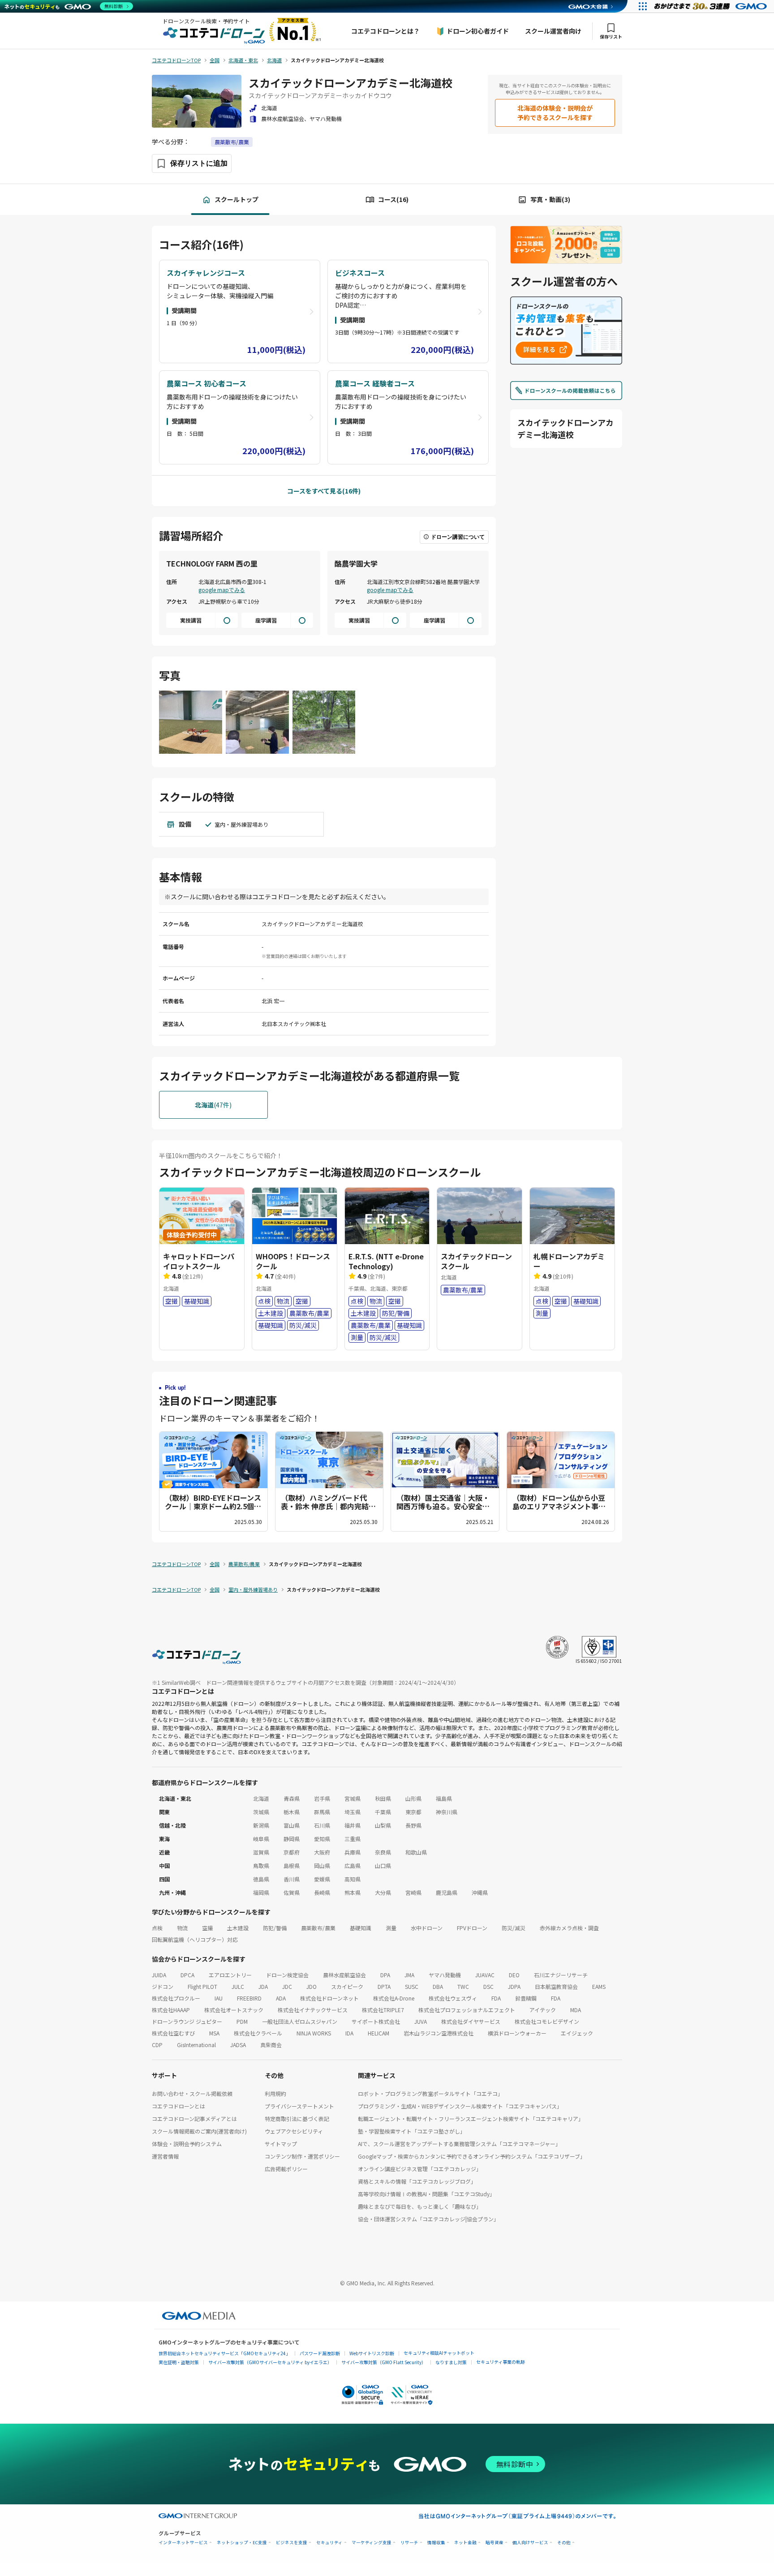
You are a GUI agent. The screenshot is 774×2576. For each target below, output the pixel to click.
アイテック (543, 2010)
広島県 (353, 1865)
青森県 (292, 1798)
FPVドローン (472, 1928)
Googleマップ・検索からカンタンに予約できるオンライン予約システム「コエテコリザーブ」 (472, 2156)
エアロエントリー (230, 1975)
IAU (219, 1998)
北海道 (261, 1798)
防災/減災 (514, 1928)
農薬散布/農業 (232, 142)
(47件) (213, 1105)
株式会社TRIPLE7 (383, 2010)
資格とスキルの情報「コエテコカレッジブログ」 (417, 2181)
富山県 (292, 1825)
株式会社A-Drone (394, 1998)
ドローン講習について (458, 537)
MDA (576, 2010)
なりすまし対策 (451, 2362)
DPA (385, 1975)
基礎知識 (361, 1928)
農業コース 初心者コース (206, 383)
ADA (281, 1998)
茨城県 (261, 1812)
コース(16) (393, 199)
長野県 (413, 1825)
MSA (214, 2033)
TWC (463, 1986)
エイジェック (577, 2033)
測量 (391, 1928)
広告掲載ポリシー (286, 2169)
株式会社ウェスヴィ (453, 1998)
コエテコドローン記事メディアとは (194, 2119)
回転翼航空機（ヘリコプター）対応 (195, 1939)
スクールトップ (236, 199)
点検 (157, 1928)
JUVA (421, 2021)
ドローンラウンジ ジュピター (187, 2021)
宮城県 (353, 1798)
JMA (409, 1975)
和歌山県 (416, 1852)
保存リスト (611, 36)
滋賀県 (261, 1852)
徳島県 (261, 1879)
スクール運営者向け (553, 31)
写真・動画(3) (550, 199)
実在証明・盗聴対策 (179, 2362)
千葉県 (383, 1812)
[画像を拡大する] (191, 723)
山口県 (383, 1865)
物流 (182, 1928)
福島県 (444, 1798)
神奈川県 (447, 1812)
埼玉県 (353, 1812)
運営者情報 (165, 2156)
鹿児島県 (447, 1892)
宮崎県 (413, 1892)
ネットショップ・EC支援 (242, 2543)
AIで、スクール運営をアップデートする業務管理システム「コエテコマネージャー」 (459, 2144)
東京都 (413, 1812)
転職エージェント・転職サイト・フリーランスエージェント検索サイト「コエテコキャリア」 (471, 2119)
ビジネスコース (360, 273)
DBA (438, 1986)
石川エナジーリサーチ (561, 1975)
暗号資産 (494, 2543)
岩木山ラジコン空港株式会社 (439, 2033)
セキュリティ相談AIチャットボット (439, 2353)
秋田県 (383, 1798)
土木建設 (238, 1928)
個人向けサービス (530, 2543)
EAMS (599, 1986)
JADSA (238, 2045)
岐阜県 (261, 1839)
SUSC (412, 1986)
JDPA (514, 1986)
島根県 (292, 1865)
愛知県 (322, 1839)
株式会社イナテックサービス (313, 2010)
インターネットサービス (183, 2543)
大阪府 (322, 1852)
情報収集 (436, 2543)
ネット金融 (465, 2543)
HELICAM (378, 2033)
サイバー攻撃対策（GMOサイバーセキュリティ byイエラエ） (270, 2362)
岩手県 (322, 1798)
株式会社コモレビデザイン (547, 2021)
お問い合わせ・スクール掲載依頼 (192, 2093)
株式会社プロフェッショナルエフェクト (467, 2010)
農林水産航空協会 (344, 1975)
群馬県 (322, 1812)
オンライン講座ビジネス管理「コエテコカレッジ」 (420, 2169)
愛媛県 (322, 1879)
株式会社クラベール (258, 2033)
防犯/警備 (275, 1928)
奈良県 (383, 1852)
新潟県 (261, 1825)
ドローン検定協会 (287, 1975)
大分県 (383, 1892)
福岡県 (261, 1892)
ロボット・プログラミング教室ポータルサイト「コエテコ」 (430, 2093)
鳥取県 (261, 1865)
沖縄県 (480, 1892)
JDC (287, 1986)
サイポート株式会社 (376, 2021)
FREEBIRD (249, 1998)
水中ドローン (427, 1928)
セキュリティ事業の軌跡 (501, 2362)
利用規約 (275, 2093)
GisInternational (196, 2045)
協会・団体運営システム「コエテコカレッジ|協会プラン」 (428, 2219)
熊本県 (353, 1892)
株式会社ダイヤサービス (471, 2021)
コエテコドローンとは (178, 2106)
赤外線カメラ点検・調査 (569, 1928)
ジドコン (163, 1986)
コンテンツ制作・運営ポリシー (302, 2156)
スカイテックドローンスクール (476, 1261)
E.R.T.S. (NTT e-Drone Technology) (386, 1261)
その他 (564, 2543)
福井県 (353, 1825)
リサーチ (409, 2543)
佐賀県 (292, 1892)
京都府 (292, 1852)
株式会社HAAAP (171, 2010)
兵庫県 (353, 1852)
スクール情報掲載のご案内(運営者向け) (199, 2131)
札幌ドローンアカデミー (569, 1261)
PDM (242, 2021)
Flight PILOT (202, 1986)
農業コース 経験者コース (375, 383)
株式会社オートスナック (234, 2010)
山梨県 (383, 1825)
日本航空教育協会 (556, 1986)
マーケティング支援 (372, 2543)
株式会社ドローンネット (329, 1998)
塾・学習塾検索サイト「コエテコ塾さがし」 (412, 2131)
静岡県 (292, 1839)
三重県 (353, 1839)
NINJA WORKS (314, 2033)
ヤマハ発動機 (445, 1975)
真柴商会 (271, 2045)
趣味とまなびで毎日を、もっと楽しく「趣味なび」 (420, 2206)
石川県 (322, 1825)
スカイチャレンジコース (206, 273)
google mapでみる (222, 590)
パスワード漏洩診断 (320, 2353)
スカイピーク (347, 1986)
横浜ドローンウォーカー (517, 2033)
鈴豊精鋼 (526, 1998)
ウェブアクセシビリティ (294, 2131)
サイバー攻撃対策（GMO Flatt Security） (384, 2362)
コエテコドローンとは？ (385, 31)
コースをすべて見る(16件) (324, 491)
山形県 (413, 1798)
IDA (349, 2033)
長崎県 (322, 1892)
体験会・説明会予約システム (187, 2144)
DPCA (187, 1975)
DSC (488, 1986)
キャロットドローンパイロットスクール (199, 1261)
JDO (312, 1986)
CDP (157, 2045)
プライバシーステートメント (299, 2106)
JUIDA (159, 1975)
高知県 (353, 1879)
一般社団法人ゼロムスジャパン (300, 2021)
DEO (514, 1975)
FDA (496, 1998)
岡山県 (322, 1865)
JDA (263, 1986)
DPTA (384, 1986)
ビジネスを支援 (292, 2543)
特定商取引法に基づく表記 (297, 2119)
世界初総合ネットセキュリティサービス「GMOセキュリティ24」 (224, 2353)
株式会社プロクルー (176, 1998)
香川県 (292, 1879)
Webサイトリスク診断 (372, 2353)
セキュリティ (329, 2543)
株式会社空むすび (173, 2033)
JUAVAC (485, 1975)
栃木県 (292, 1812)
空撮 (207, 1928)
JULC (238, 1986)
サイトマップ (281, 2144)
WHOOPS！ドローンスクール (293, 1261)
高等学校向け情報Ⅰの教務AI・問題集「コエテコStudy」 (426, 2194)
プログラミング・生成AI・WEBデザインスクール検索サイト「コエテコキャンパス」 (460, 2106)
